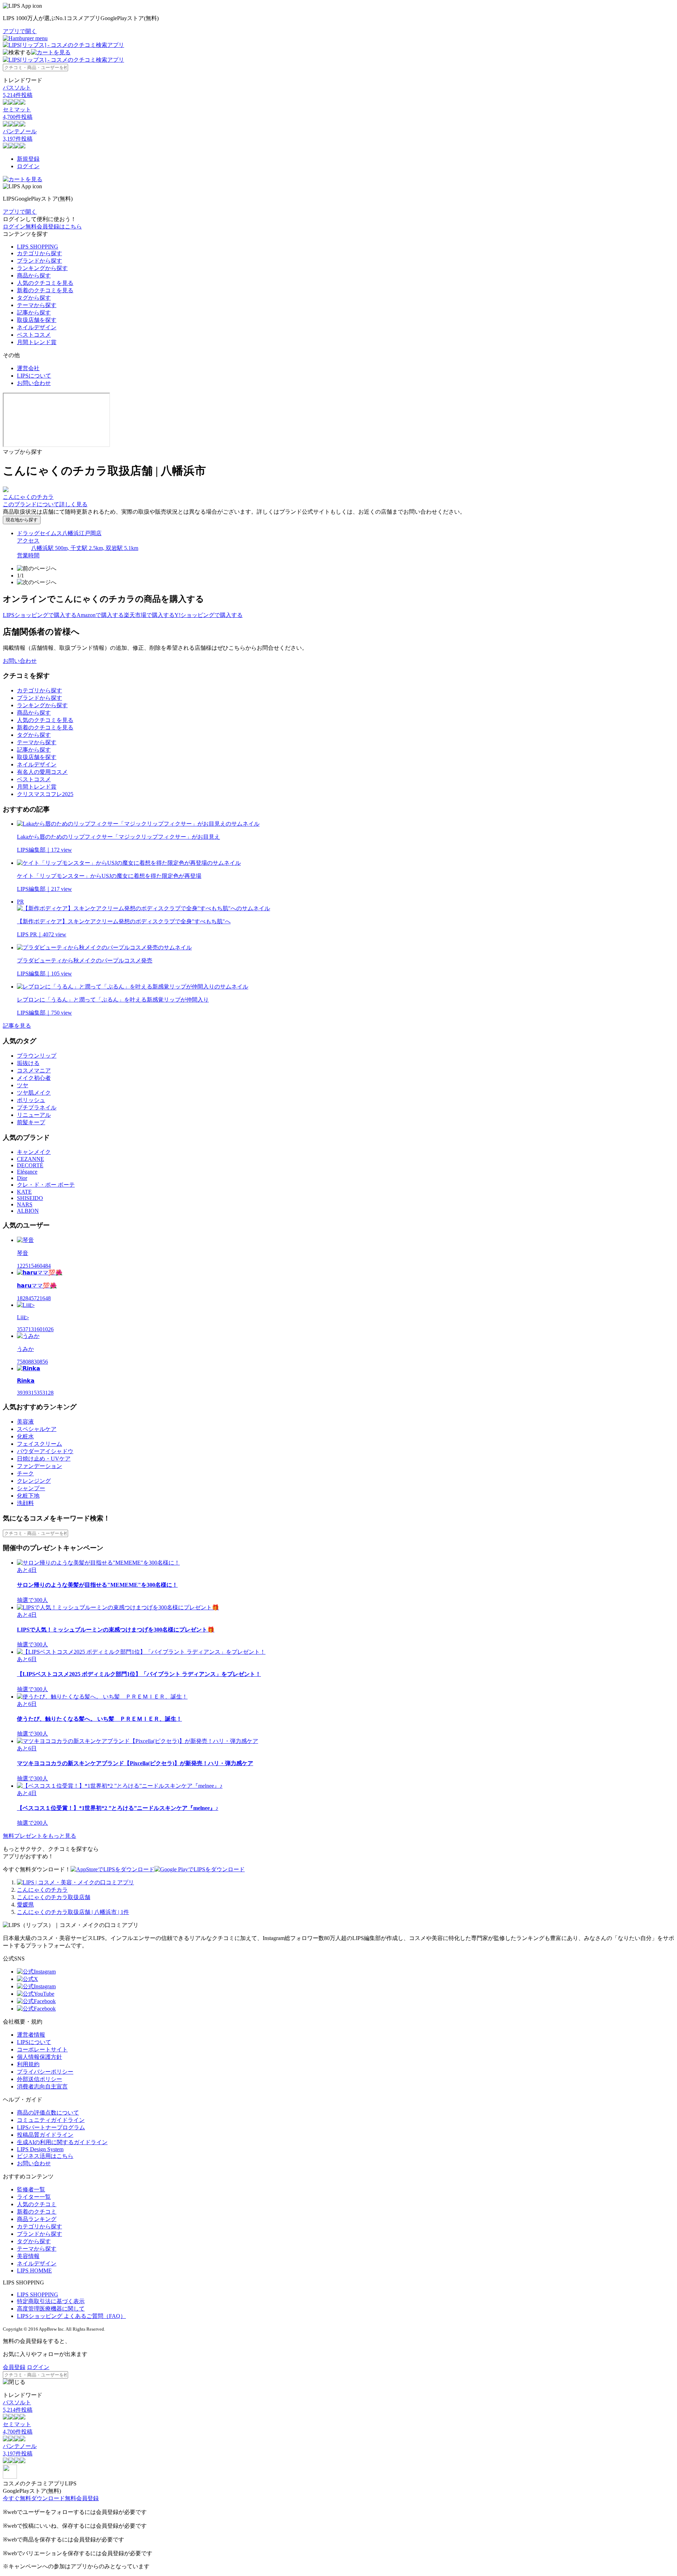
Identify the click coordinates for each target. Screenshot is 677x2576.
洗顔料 (25, 1503)
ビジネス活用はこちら (45, 2156)
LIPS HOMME (34, 2271)
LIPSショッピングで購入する (40, 615)
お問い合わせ (34, 383)
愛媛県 (25, 1905)
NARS (25, 1204)
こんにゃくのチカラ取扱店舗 (54, 1897)
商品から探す (34, 276)
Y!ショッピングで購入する (209, 615)
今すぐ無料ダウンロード (34, 2498)
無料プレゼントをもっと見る (39, 1836)
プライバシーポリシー (45, 2072)
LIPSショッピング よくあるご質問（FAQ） (71, 2316)
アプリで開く (20, 31)
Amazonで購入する (100, 615)
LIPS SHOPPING (38, 247)
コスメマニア (34, 1070)
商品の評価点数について (48, 2113)
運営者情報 (31, 2035)
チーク (25, 1473)
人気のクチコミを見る (45, 283)
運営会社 (28, 368)
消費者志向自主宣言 (42, 2087)
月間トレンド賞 (37, 342)
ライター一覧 (34, 2197)
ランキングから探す (42, 268)
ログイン (28, 166)
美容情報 (28, 2256)
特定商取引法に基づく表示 (51, 2301)
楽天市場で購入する (149, 615)
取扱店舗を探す (37, 320)
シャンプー (31, 1488)
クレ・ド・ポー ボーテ (46, 1185)
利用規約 (28, 2064)
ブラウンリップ (37, 1056)
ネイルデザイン (37, 327)
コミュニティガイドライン (51, 2120)
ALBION (28, 1211)
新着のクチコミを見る (45, 290)
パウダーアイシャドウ (45, 1451)
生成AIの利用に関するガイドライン (62, 2142)
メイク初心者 (34, 1078)
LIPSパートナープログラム (51, 2127)
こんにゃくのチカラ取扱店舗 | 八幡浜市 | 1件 (73, 1912)
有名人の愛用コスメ (42, 772)
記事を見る (17, 1026)
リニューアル (34, 1115)
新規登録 (28, 159)
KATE (24, 1192)
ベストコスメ (34, 335)
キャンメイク (34, 1152)
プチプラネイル (37, 1108)
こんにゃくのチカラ (42, 1890)
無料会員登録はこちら (54, 227)
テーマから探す (37, 305)
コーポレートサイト (42, 2049)
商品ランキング (37, 2219)
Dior (22, 1178)
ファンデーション (39, 1466)
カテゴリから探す (39, 253)
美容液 (25, 1422)
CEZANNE (31, 1159)
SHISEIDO (30, 1198)
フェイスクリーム (39, 1444)
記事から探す (34, 313)
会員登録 (14, 2367)
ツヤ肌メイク (34, 1093)
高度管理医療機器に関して (51, 2309)
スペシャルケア (37, 1429)
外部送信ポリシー (39, 2079)
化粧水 (25, 1436)
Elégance (27, 1172)
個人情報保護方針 (39, 2057)
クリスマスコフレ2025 (45, 794)
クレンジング (34, 1481)
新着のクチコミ (37, 2212)
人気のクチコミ (37, 2204)
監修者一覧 (31, 2189)
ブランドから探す (39, 261)
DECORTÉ (30, 1165)
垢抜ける (28, 1063)
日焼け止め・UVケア (44, 1459)
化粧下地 (28, 1496)
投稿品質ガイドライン (45, 2135)
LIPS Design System (40, 2149)
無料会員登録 (82, 2498)
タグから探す (34, 298)
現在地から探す (22, 520)
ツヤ (23, 1085)
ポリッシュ (31, 1100)
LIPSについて (34, 376)
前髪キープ (31, 1122)
